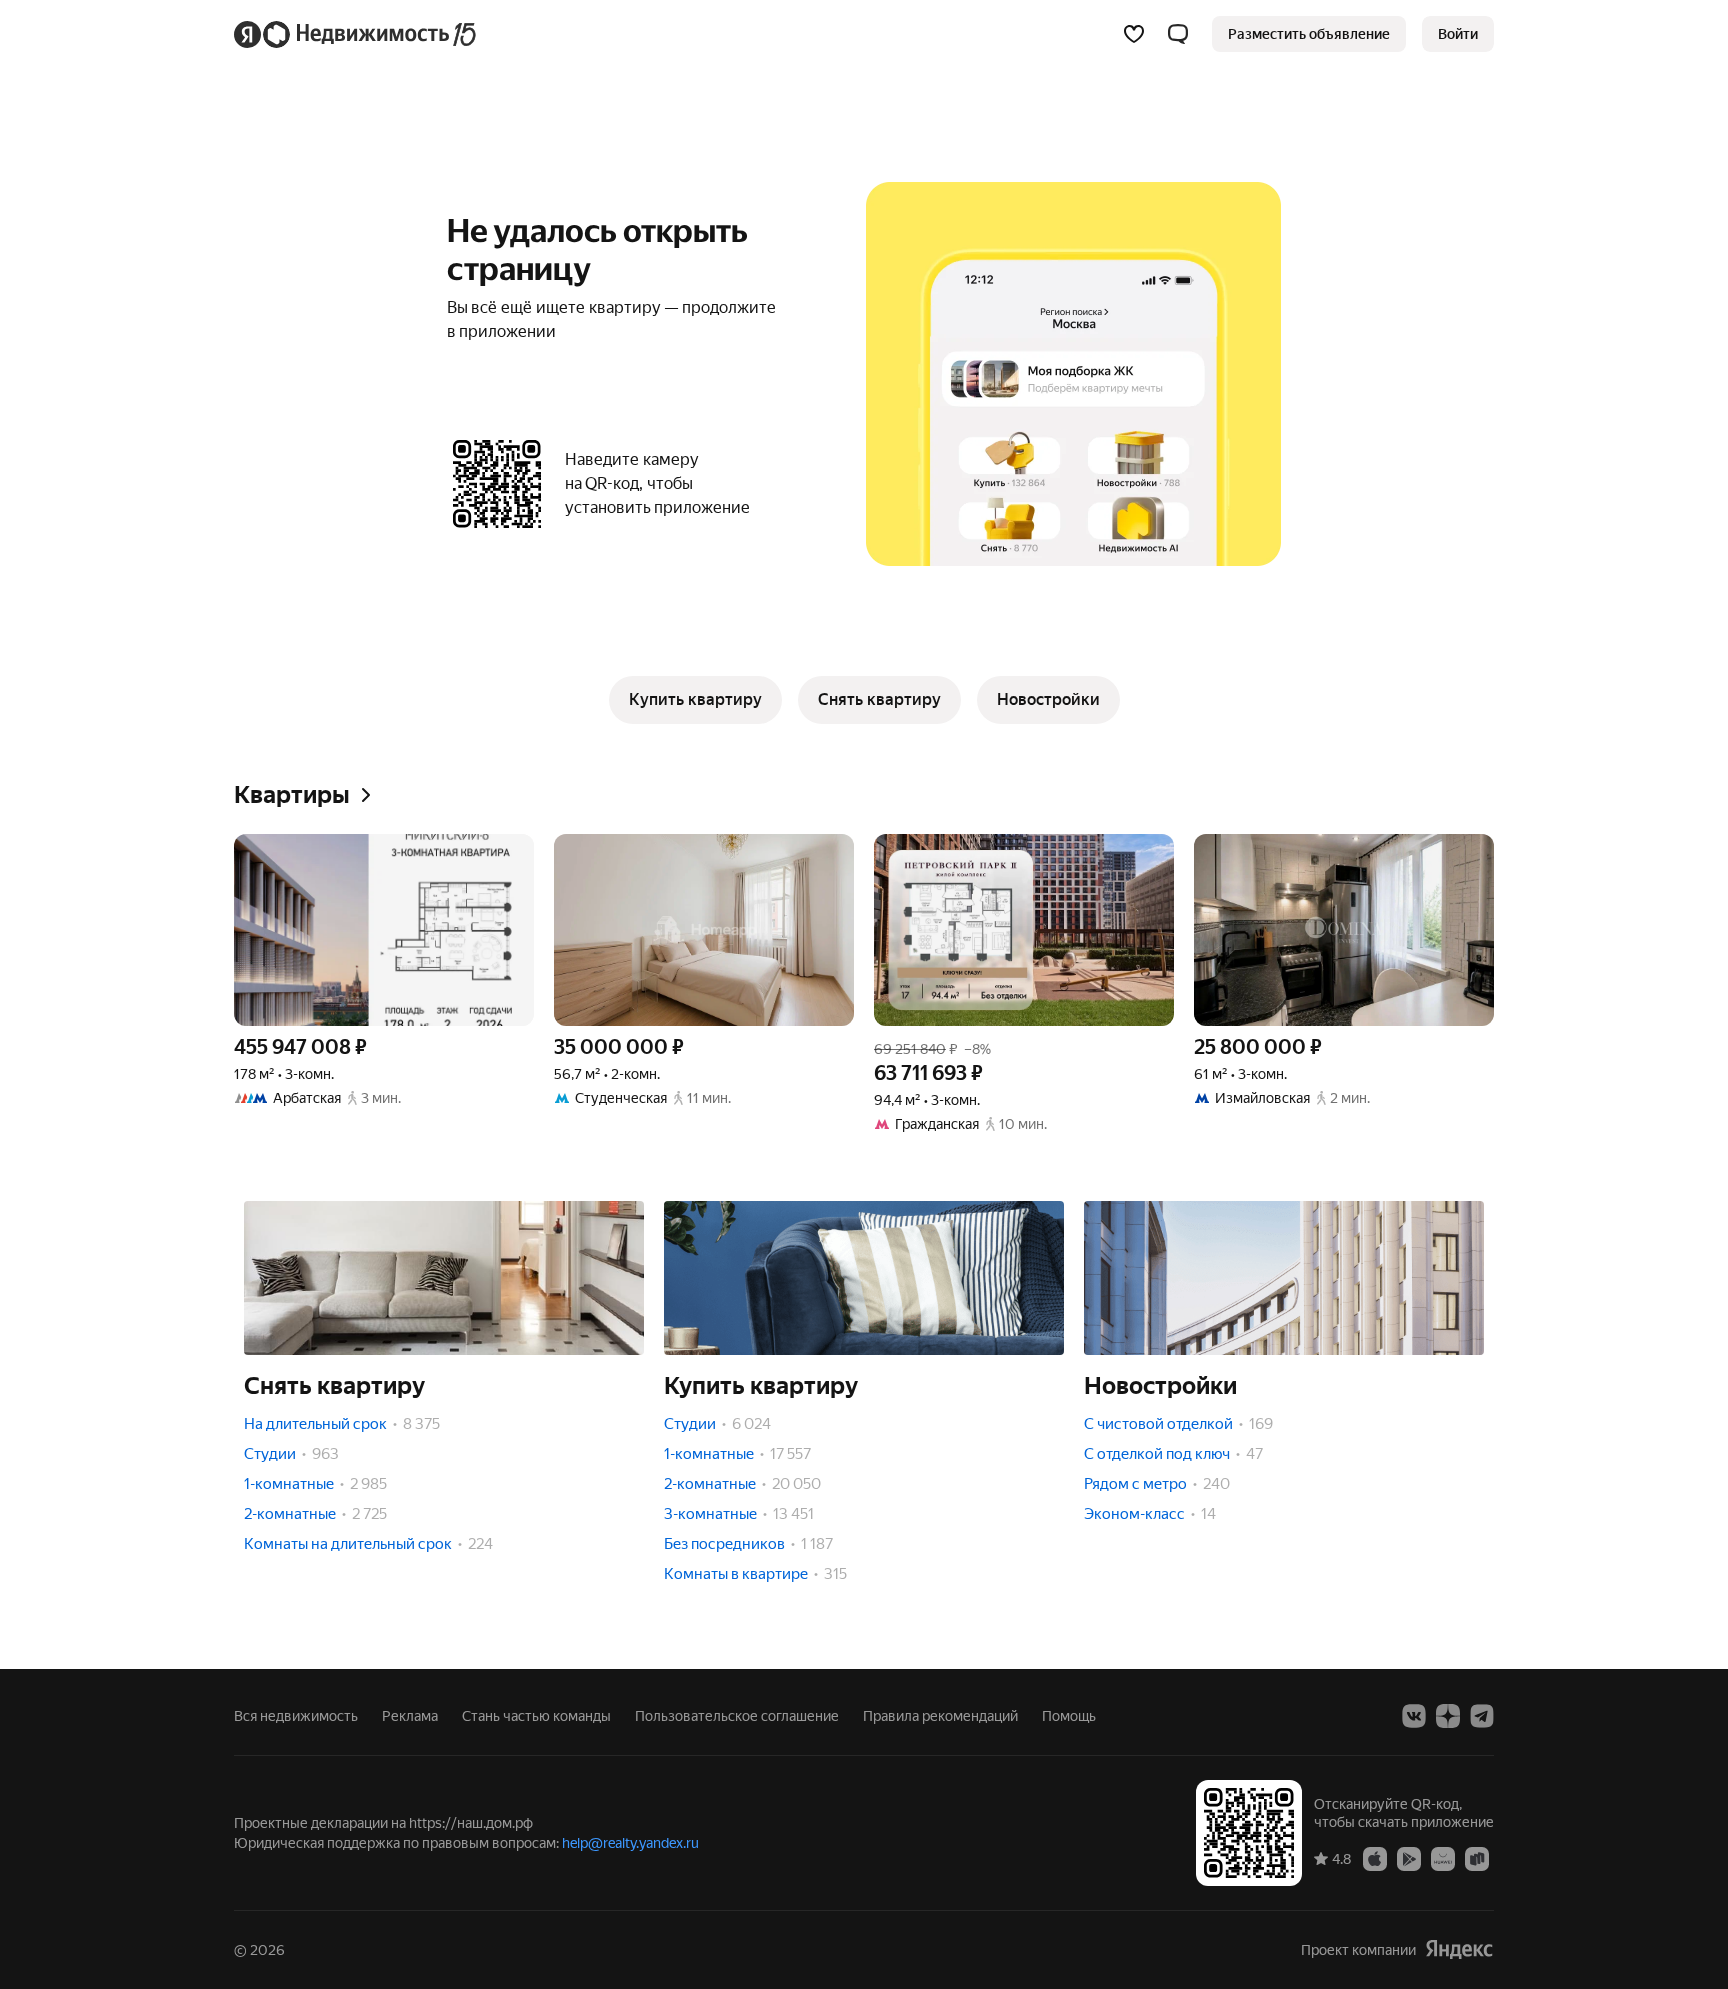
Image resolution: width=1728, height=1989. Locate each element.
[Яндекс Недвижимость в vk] (1414, 1716)
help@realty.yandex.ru (630, 1843)
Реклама (410, 1716)
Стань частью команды (536, 1716)
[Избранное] (1134, 34)
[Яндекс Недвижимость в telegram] (1482, 1716)
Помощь (1069, 1716)
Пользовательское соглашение (737, 1716)
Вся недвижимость (296, 1716)
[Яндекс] (1459, 1949)
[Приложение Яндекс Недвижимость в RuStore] (1477, 1858)
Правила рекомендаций (940, 1716)
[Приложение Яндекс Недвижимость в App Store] (1375, 1858)
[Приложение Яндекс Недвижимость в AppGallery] (1443, 1858)
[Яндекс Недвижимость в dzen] (1448, 1716)
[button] (1178, 34)
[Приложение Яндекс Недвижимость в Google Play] (1409, 1858)
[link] (1458, 34)
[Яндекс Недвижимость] (356, 34)
